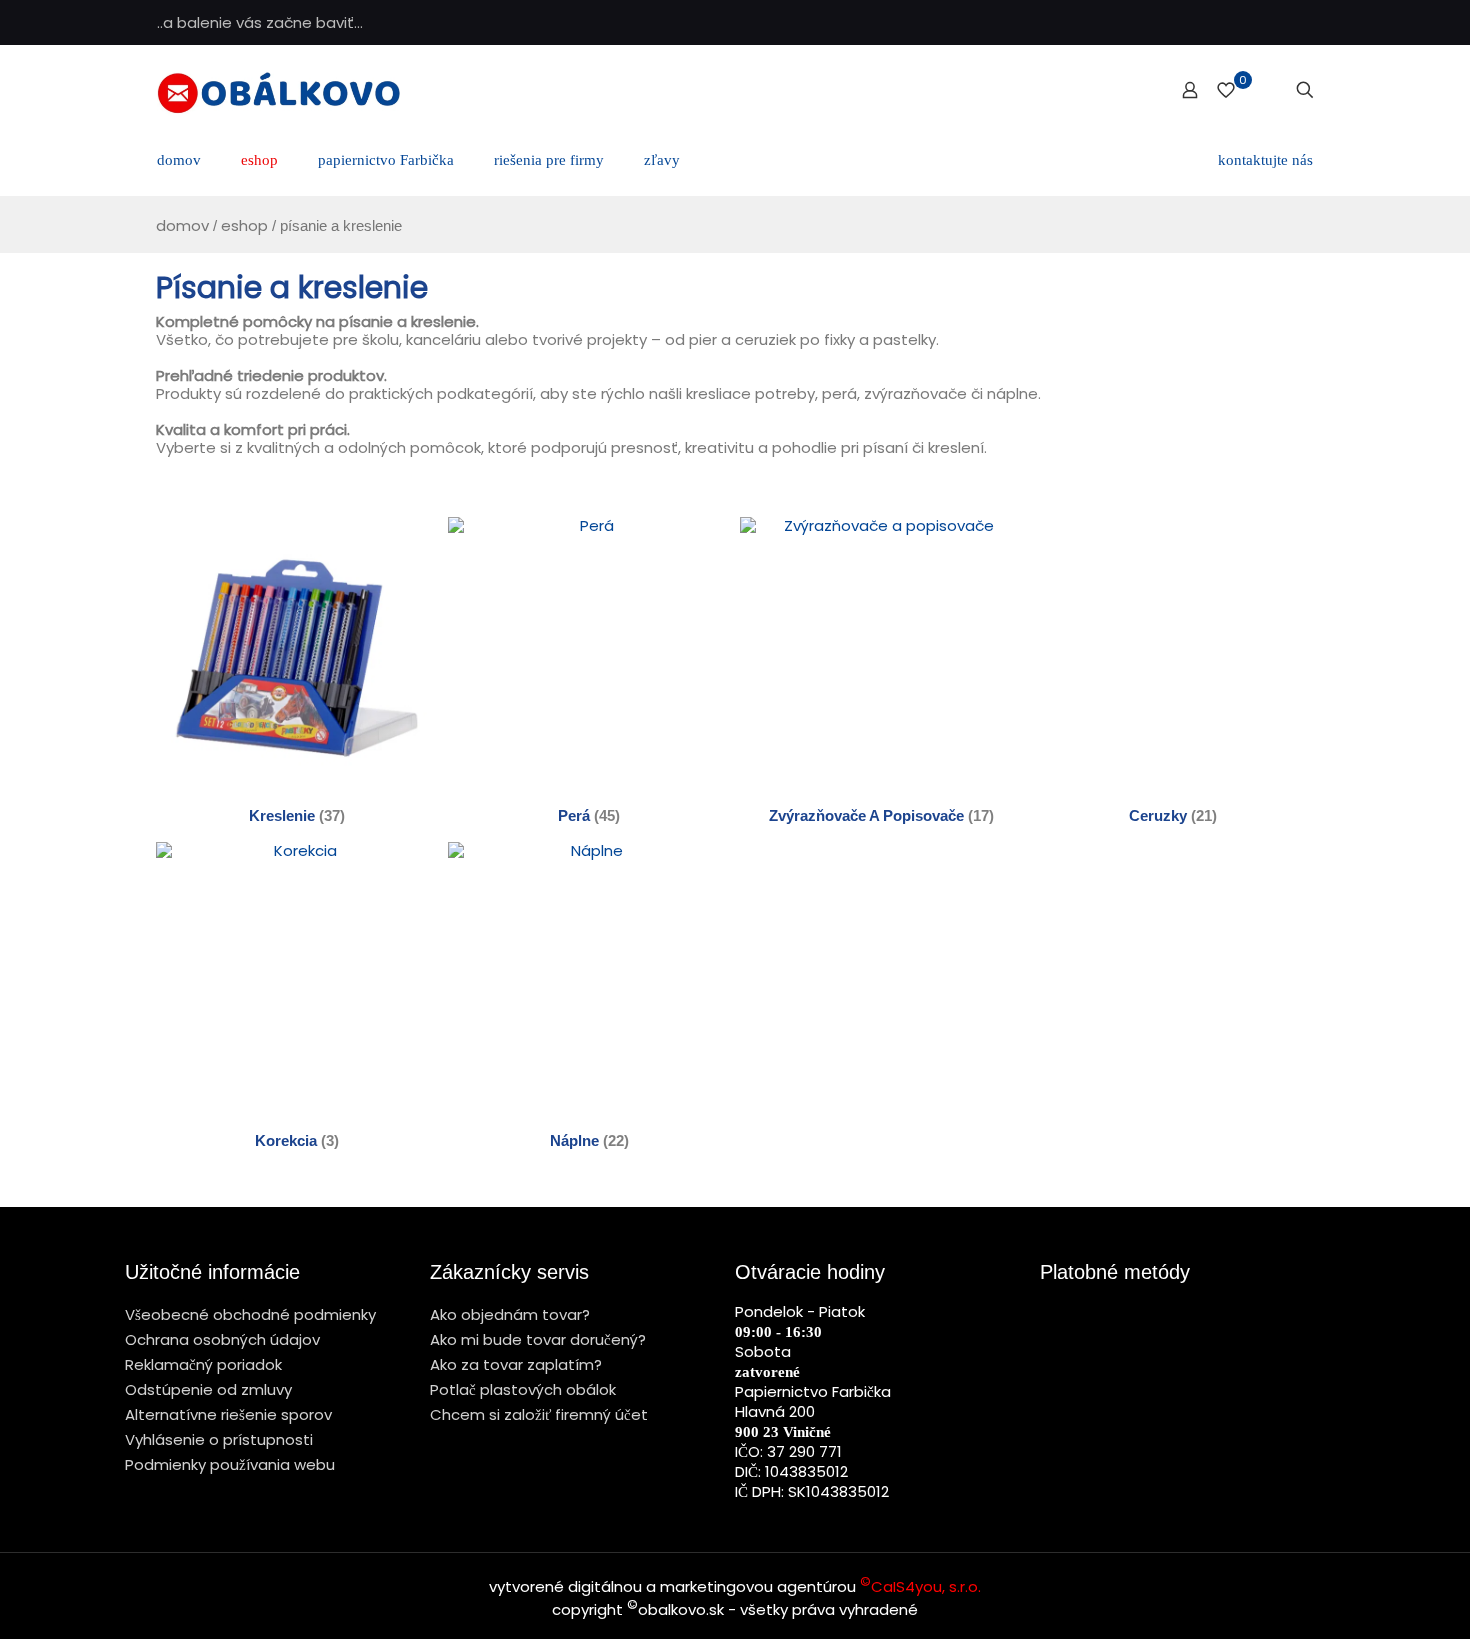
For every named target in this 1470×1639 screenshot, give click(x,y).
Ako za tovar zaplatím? (516, 1364)
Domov (182, 225)
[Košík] (1272, 90)
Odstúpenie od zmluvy (208, 1389)
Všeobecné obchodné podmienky (250, 1314)
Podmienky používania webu (230, 1464)
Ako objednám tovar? (510, 1314)
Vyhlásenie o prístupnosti (219, 1439)
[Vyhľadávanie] (1305, 90)
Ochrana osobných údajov (222, 1339)
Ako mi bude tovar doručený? (538, 1339)
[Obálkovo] (278, 90)
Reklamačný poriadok (203, 1364)
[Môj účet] (1190, 90)
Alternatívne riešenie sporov (228, 1414)
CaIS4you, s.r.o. (920, 1586)
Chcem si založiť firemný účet (539, 1414)
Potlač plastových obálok (523, 1389)
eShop (244, 225)
